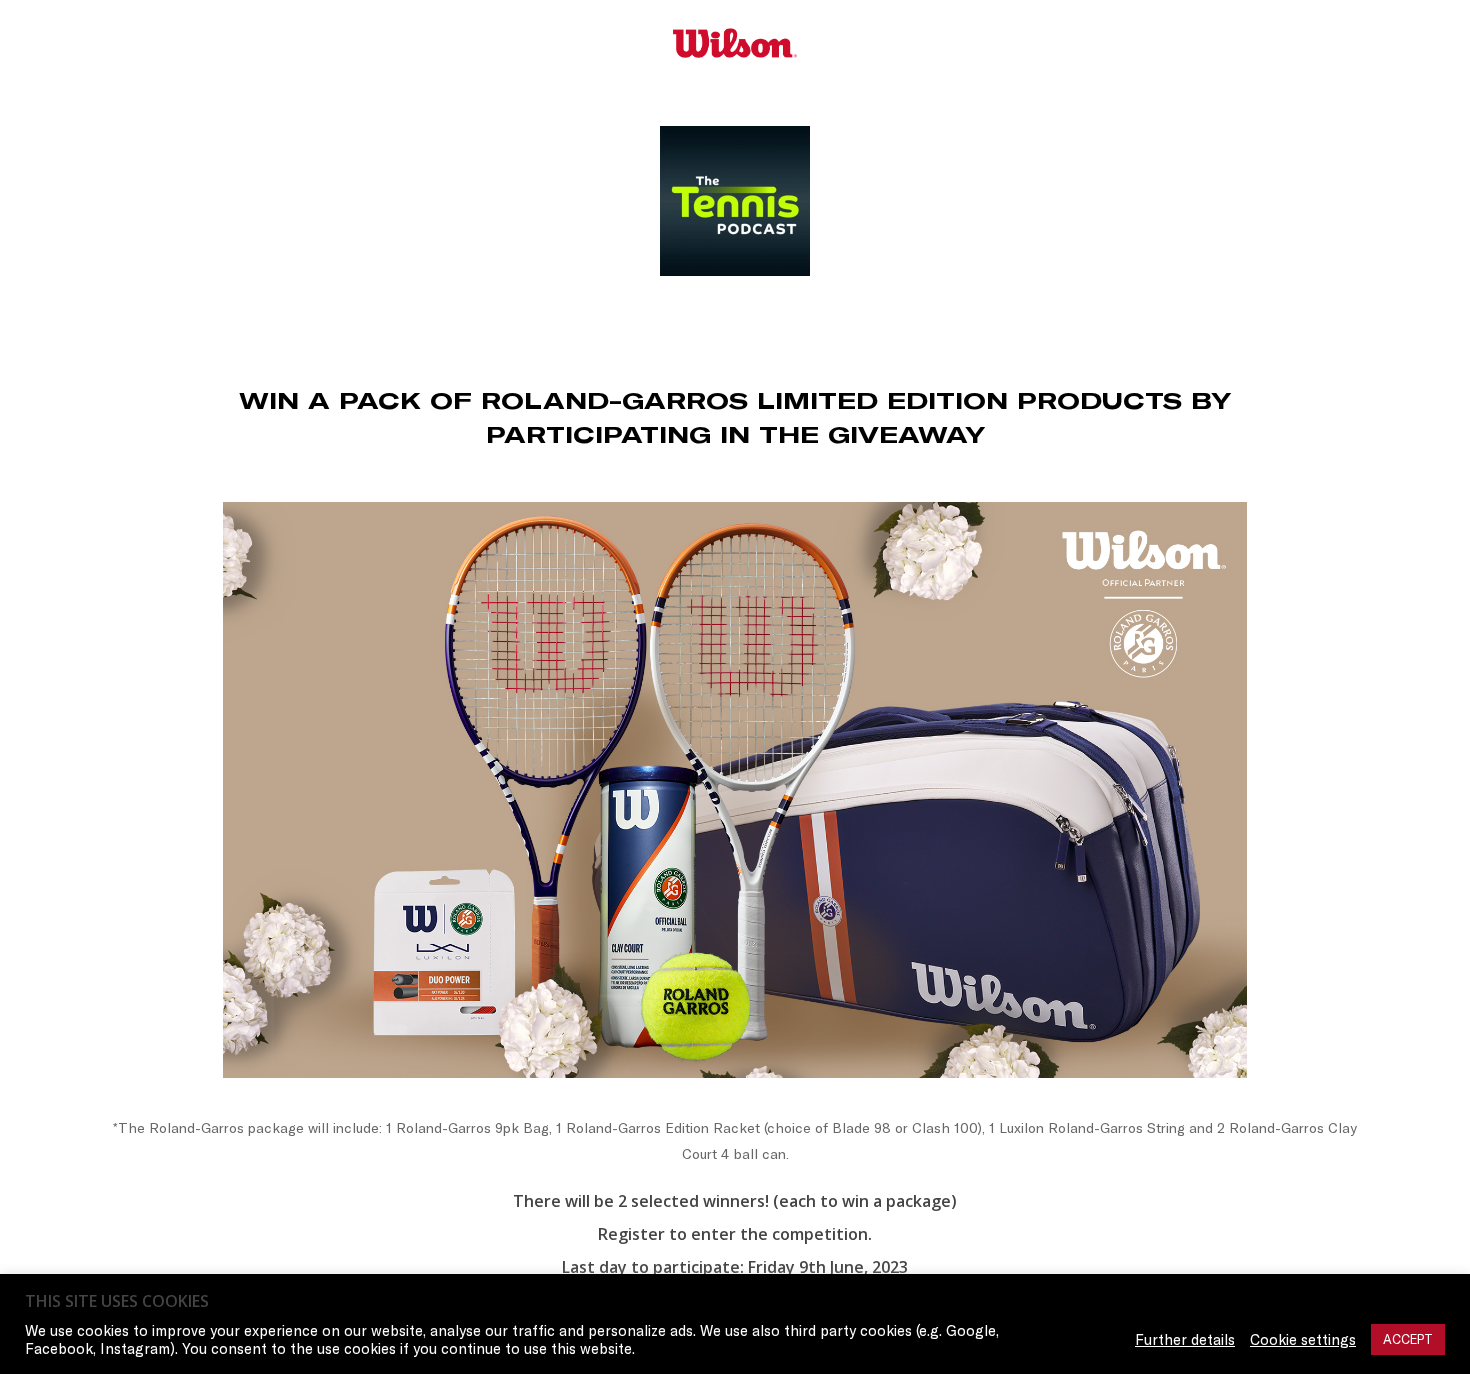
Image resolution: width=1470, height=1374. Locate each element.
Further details (1185, 1340)
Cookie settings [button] (1303, 1340)
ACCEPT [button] (1408, 1339)
